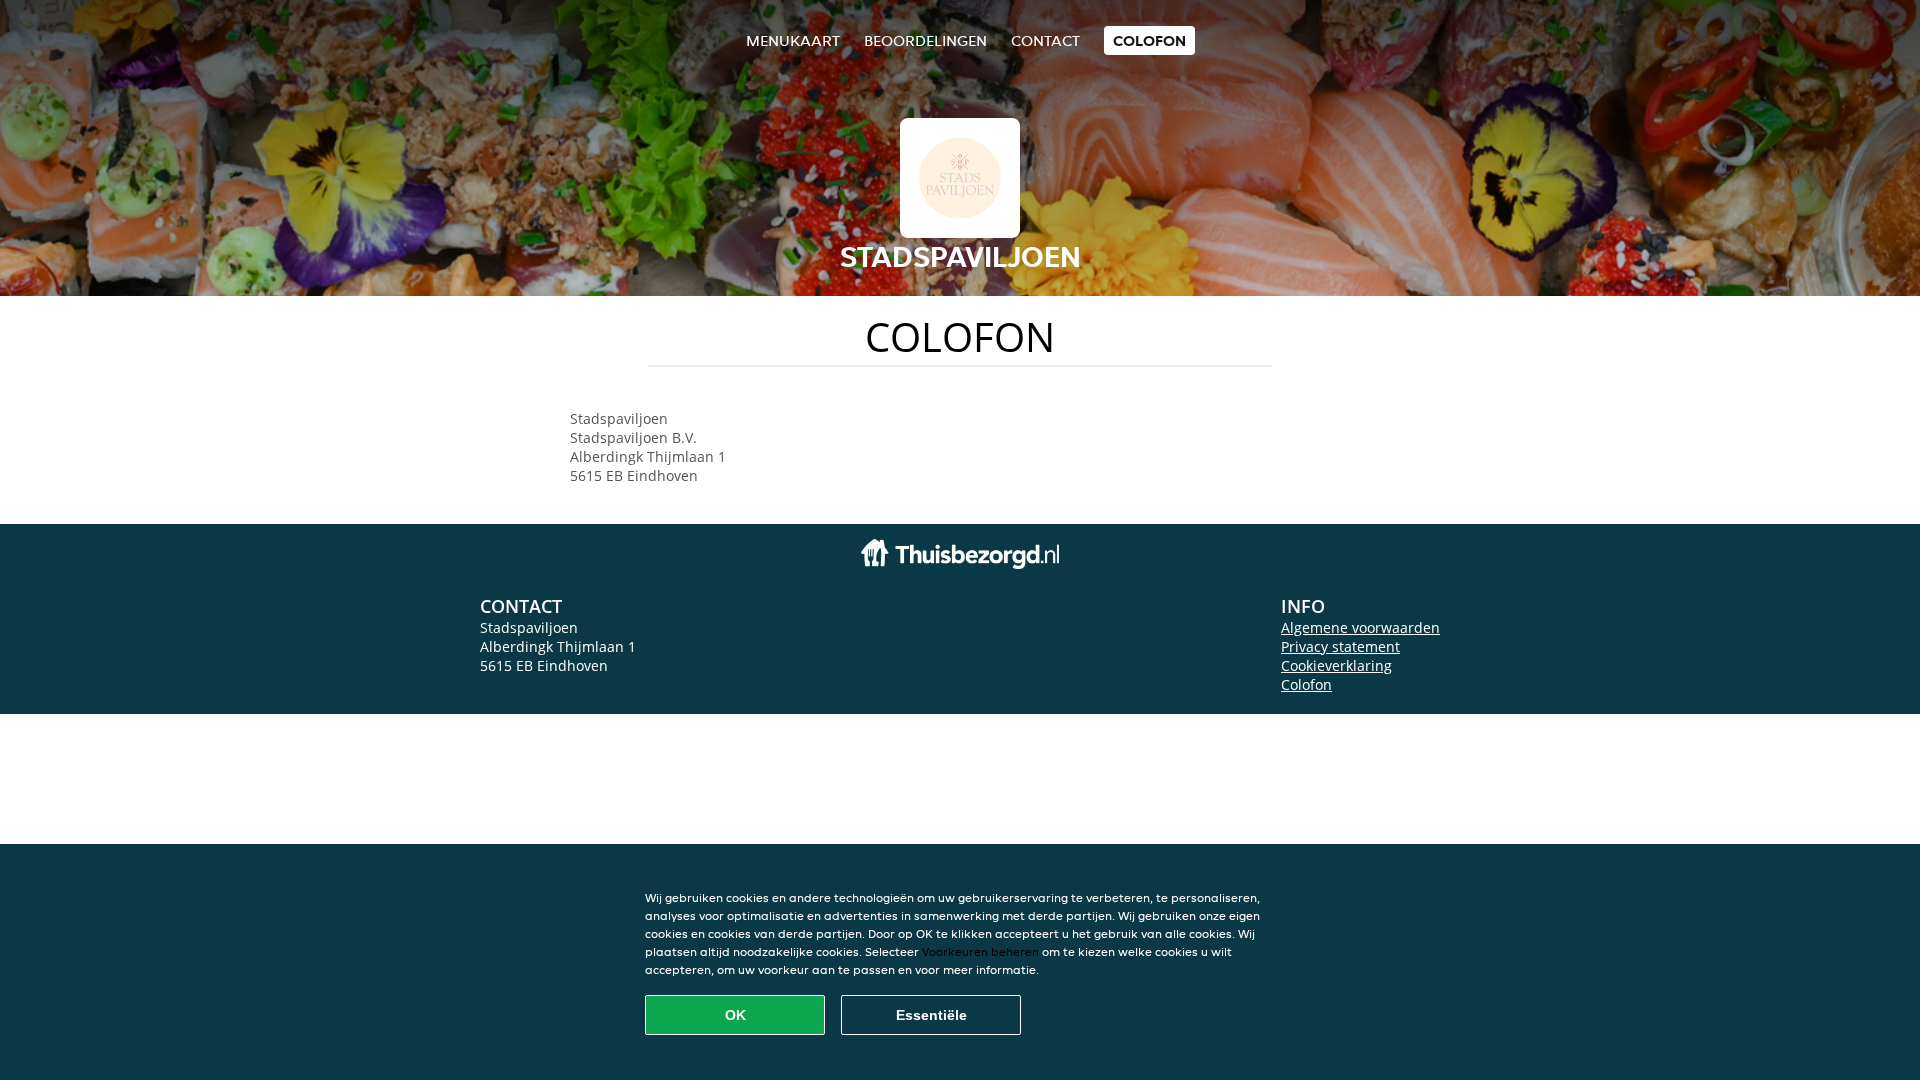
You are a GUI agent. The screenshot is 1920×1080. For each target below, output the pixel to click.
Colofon (1306, 684)
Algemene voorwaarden (1360, 627)
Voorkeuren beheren (980, 951)
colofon (1149, 40)
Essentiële (931, 1015)
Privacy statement (1340, 646)
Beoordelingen (925, 40)
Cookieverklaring (1336, 665)
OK (735, 1015)
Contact (1045, 40)
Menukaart (793, 40)
